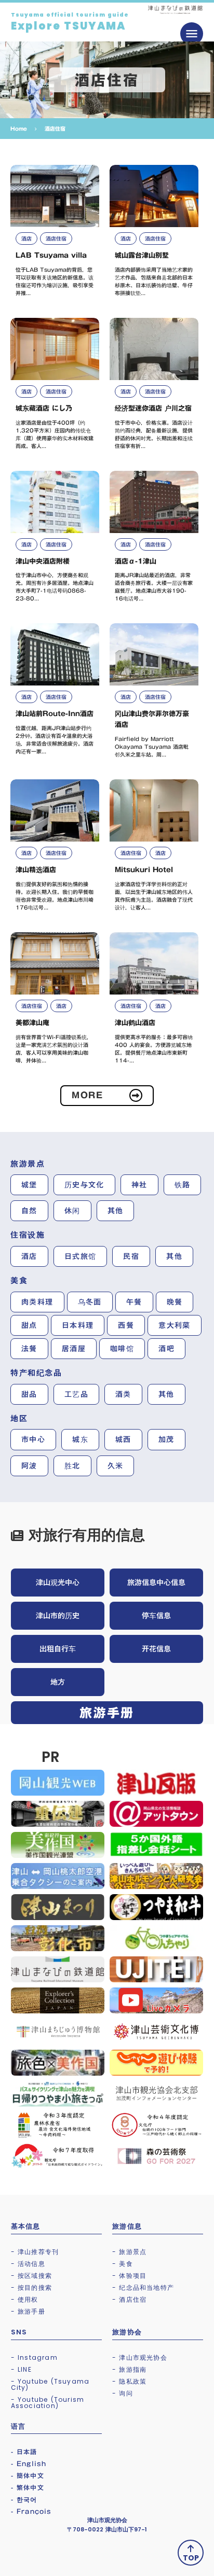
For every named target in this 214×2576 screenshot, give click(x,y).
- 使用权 (25, 2299)
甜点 (29, 1325)
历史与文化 (84, 1185)
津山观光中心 (58, 1583)
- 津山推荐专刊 (35, 2252)
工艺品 (76, 1394)
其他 (116, 1211)
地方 (58, 1682)
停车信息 (156, 1616)
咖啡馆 (122, 1349)
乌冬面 (90, 1302)
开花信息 (156, 1649)
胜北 (72, 1466)
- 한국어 (24, 2499)
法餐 (29, 1349)
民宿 (131, 1256)
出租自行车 (58, 1649)
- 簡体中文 (28, 2475)
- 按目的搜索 (31, 2287)
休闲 (72, 1211)
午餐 (134, 1302)
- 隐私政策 (129, 2381)
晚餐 (175, 1302)
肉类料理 (37, 1302)
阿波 (29, 1466)
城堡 (29, 1185)
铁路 (183, 1185)
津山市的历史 (58, 1616)
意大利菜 (175, 1325)
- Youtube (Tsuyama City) (50, 2384)
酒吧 (166, 1349)
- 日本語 (24, 2452)
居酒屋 (74, 1349)
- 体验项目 (129, 2276)
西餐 (126, 1325)
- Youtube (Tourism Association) (48, 2403)
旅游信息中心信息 (156, 1583)
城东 (80, 1439)
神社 (139, 1185)
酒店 (29, 1256)
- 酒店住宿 (129, 2299)
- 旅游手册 (28, 2311)
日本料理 (78, 1325)
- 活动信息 (28, 2264)
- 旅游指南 (129, 2369)
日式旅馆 (81, 1256)
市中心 (33, 1439)
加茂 (166, 1439)
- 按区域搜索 (31, 2276)
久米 (116, 1466)
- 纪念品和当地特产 (143, 2287)
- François (31, 2511)
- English (29, 2463)
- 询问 (123, 2393)
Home (19, 129)
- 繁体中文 (28, 2487)
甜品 (29, 1394)
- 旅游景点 (129, 2252)
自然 (29, 1211)
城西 (123, 1439)
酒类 (123, 1394)
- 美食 (123, 2264)
